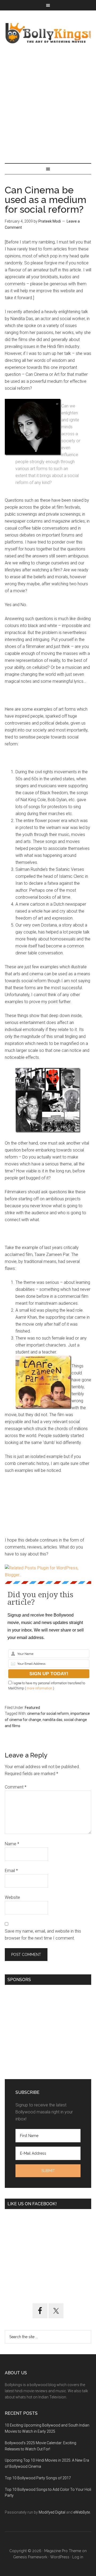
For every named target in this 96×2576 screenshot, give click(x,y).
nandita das (53, 1720)
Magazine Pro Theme (63, 2551)
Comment (16, 1787)
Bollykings (48, 33)
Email (11, 1871)
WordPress (60, 2557)
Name (12, 1844)
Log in (78, 2557)
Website (12, 1897)
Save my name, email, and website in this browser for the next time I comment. (43, 1935)
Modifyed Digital (52, 2512)
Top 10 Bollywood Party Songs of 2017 (38, 2478)
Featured (32, 1708)
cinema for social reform (48, 1713)
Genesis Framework (30, 2557)
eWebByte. (82, 2512)
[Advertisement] (48, 104)
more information (39, 1688)
